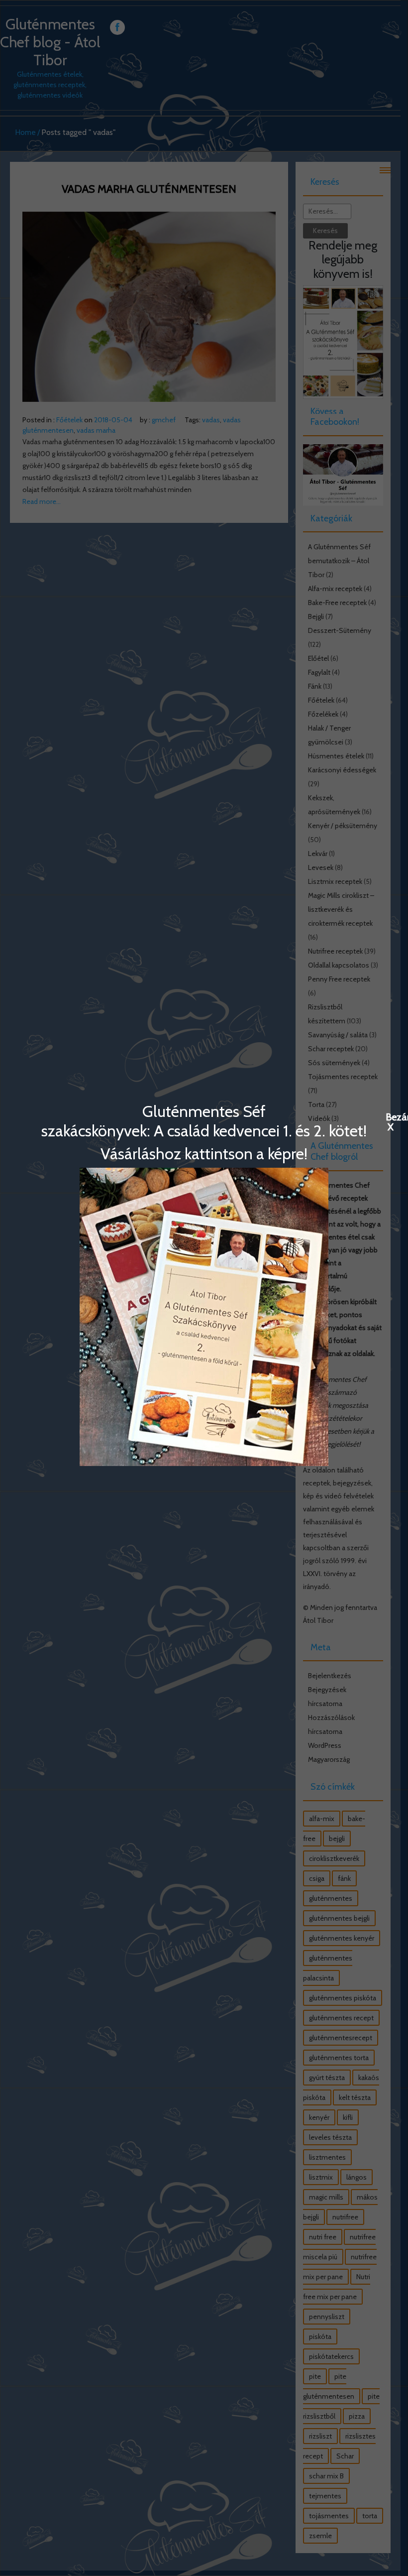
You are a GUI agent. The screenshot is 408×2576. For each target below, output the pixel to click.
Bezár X (391, 1116)
